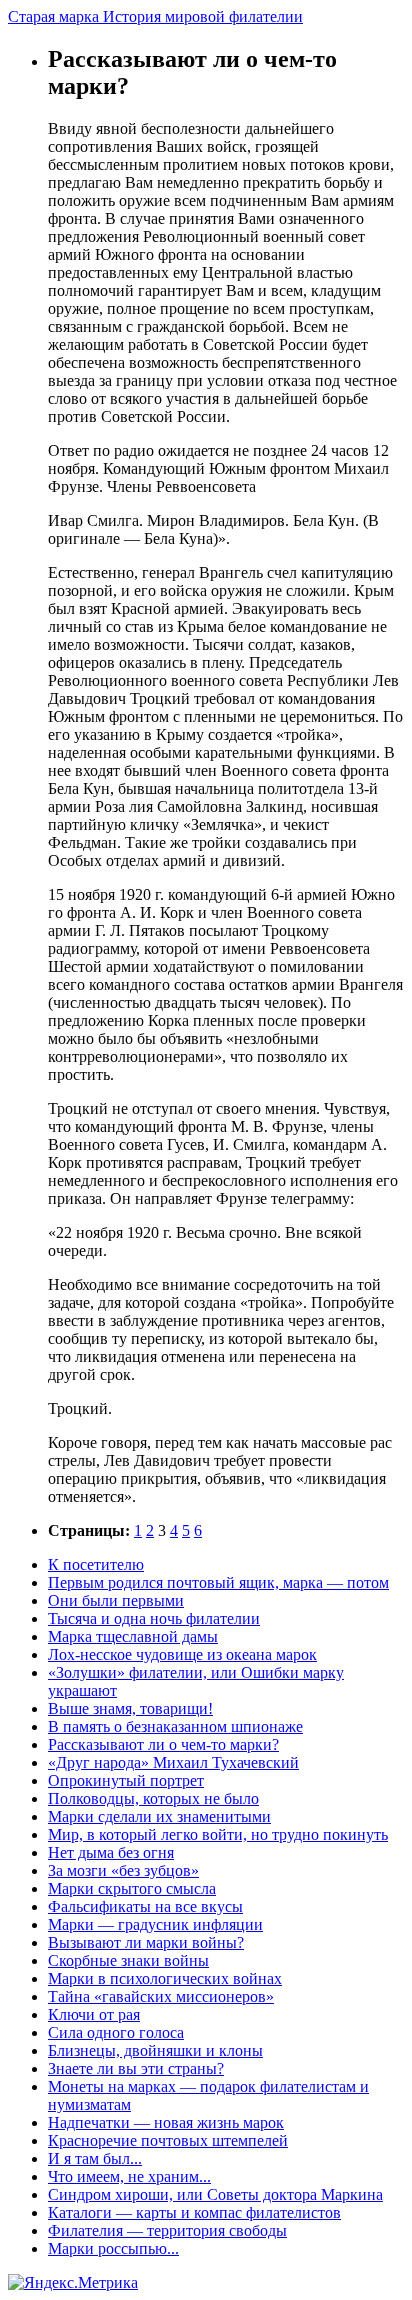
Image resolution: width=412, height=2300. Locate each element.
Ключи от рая (94, 2014)
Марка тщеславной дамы (133, 1636)
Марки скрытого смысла (132, 1888)
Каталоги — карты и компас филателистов (194, 2212)
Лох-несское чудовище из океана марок (182, 1654)
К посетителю (96, 1564)
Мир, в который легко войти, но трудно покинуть (218, 1834)
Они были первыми (116, 1600)
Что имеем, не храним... (129, 2176)
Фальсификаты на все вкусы (145, 1906)
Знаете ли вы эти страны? (136, 2068)
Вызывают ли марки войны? (146, 1942)
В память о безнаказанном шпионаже (175, 1726)
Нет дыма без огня (111, 1852)
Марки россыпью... (113, 2248)
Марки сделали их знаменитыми (159, 1816)
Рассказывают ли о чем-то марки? (163, 1744)
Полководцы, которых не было (153, 1798)
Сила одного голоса (116, 2032)
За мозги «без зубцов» (123, 1870)
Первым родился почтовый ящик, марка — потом (218, 1582)
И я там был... (95, 2158)
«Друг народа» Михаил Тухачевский (173, 1762)
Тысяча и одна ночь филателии (154, 1618)
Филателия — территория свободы (167, 2230)
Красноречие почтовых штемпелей (168, 2140)
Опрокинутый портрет (126, 1780)
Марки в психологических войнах (165, 1978)
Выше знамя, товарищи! (130, 1708)
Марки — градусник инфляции (155, 1924)
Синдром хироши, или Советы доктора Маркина (215, 2194)
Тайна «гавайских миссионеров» (161, 1996)
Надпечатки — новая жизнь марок (166, 2122)
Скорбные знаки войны (128, 1960)
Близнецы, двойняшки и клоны (155, 2050)
